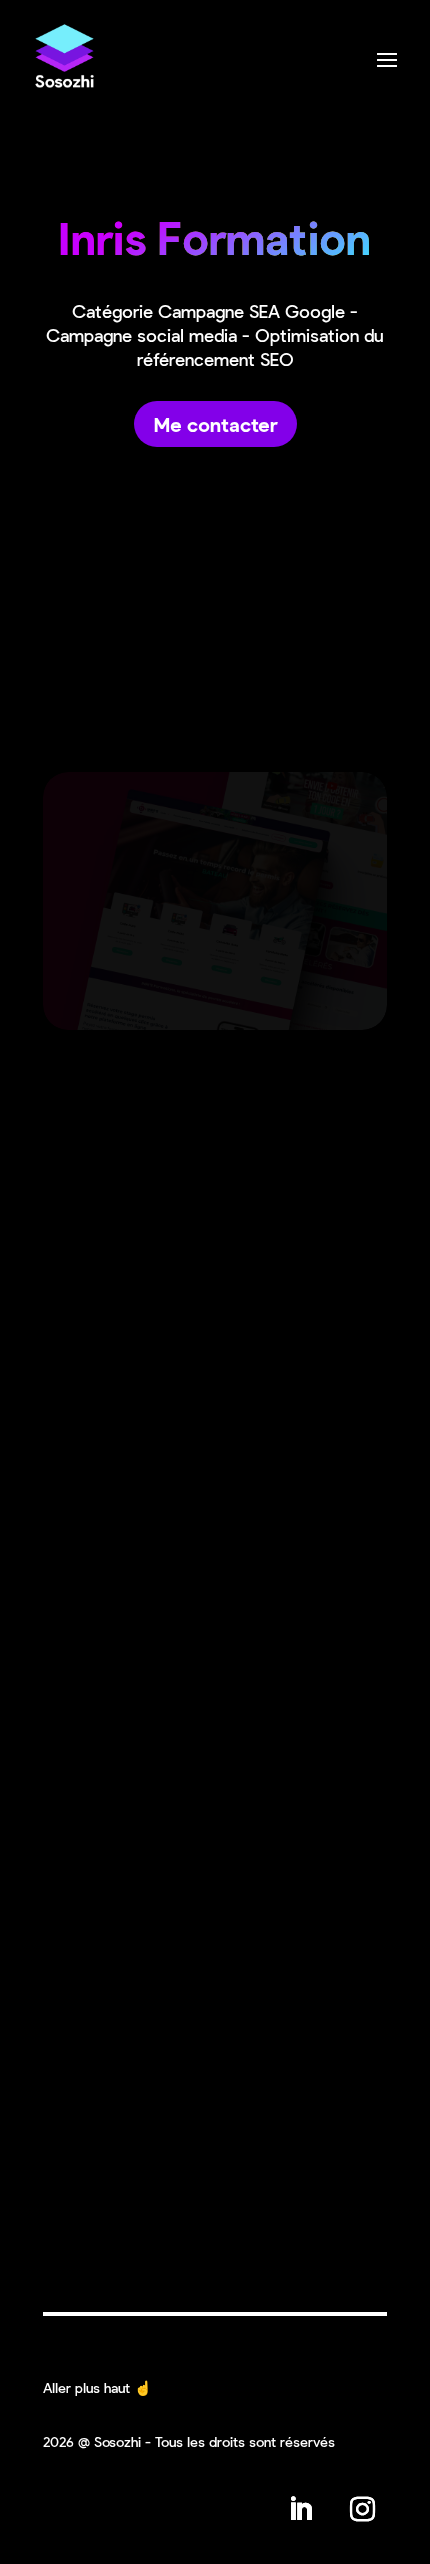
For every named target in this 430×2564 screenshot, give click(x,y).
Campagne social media (141, 335)
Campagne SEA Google (251, 311)
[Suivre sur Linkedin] (300, 2509)
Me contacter (215, 424)
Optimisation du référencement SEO (261, 347)
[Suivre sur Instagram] (362, 2509)
